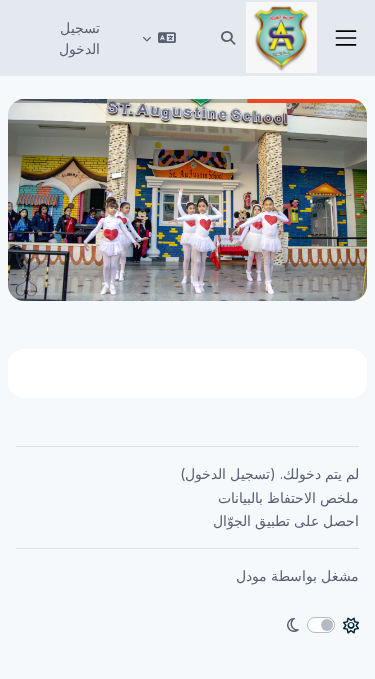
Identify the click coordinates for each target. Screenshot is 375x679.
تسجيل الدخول (79, 38)
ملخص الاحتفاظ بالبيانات (288, 497)
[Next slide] (42, 200)
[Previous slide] (333, 200)
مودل (251, 575)
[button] (228, 38)
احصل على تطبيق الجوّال (286, 520)
